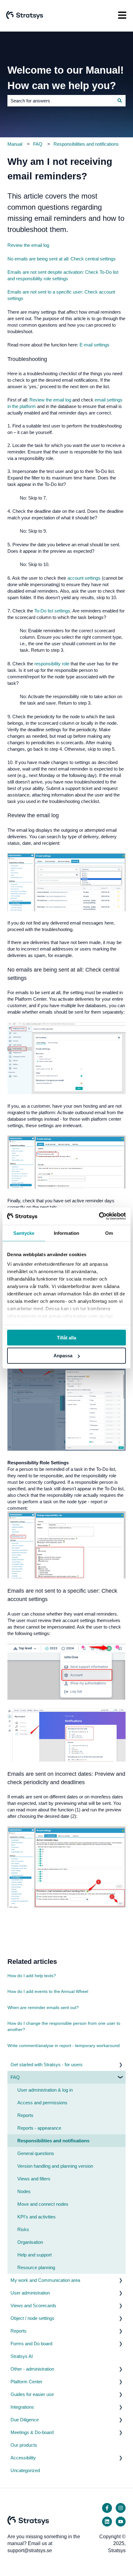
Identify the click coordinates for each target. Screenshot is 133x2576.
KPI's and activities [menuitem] (36, 2217)
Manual (15, 144)
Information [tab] (66, 1233)
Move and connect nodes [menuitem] (43, 2204)
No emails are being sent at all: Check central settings (62, 259)
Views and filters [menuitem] (34, 2179)
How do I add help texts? (32, 1976)
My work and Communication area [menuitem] (45, 2280)
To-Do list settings (52, 611)
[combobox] (61, 101)
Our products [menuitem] (24, 2445)
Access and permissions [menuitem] (42, 2103)
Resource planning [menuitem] (36, 2267)
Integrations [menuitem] (22, 2407)
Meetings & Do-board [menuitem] (32, 2432)
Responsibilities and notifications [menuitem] (53, 2141)
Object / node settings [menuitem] (32, 2318)
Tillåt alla (66, 1337)
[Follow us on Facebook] (107, 2508)
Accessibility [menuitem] (23, 2458)
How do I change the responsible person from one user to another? (64, 2026)
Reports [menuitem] (25, 2115)
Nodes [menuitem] (24, 2191)
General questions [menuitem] (36, 2153)
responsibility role (52, 664)
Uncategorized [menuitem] (25, 2470)
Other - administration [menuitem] (32, 2369)
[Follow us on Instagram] (121, 2508)
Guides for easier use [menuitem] (32, 2394)
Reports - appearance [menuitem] (39, 2128)
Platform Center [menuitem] (26, 2382)
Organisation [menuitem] (30, 2242)
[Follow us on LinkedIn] (107, 2522)
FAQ (38, 144)
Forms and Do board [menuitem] (31, 2344)
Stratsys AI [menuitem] (22, 2356)
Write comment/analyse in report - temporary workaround (64, 2046)
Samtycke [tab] (24, 1233)
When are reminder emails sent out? (43, 2007)
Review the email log (28, 245)
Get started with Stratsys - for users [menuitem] (47, 2065)
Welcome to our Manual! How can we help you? (66, 78)
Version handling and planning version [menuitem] (55, 2166)
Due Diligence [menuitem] (25, 2420)
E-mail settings (94, 345)
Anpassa (63, 1356)
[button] (121, 2065)
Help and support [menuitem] (34, 2255)
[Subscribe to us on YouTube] (121, 2522)
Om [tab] (109, 1233)
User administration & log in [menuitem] (45, 2090)
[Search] (120, 101)
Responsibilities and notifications (86, 144)
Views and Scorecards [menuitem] (33, 2306)
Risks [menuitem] (23, 2229)
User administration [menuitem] (30, 2293)
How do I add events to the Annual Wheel (48, 1991)
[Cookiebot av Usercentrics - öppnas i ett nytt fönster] (99, 1216)
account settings (84, 578)
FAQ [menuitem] (15, 2077)
